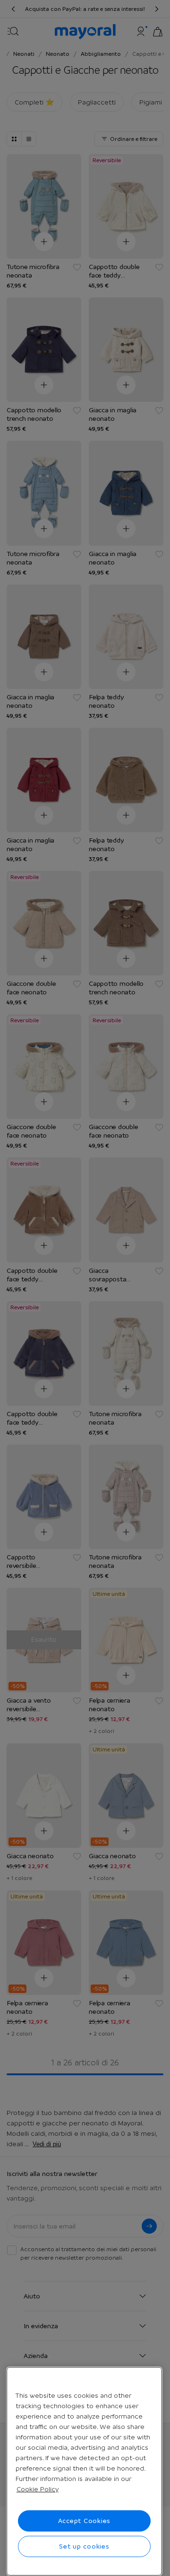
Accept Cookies (85, 2521)
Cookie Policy (38, 2489)
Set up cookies (84, 2546)
